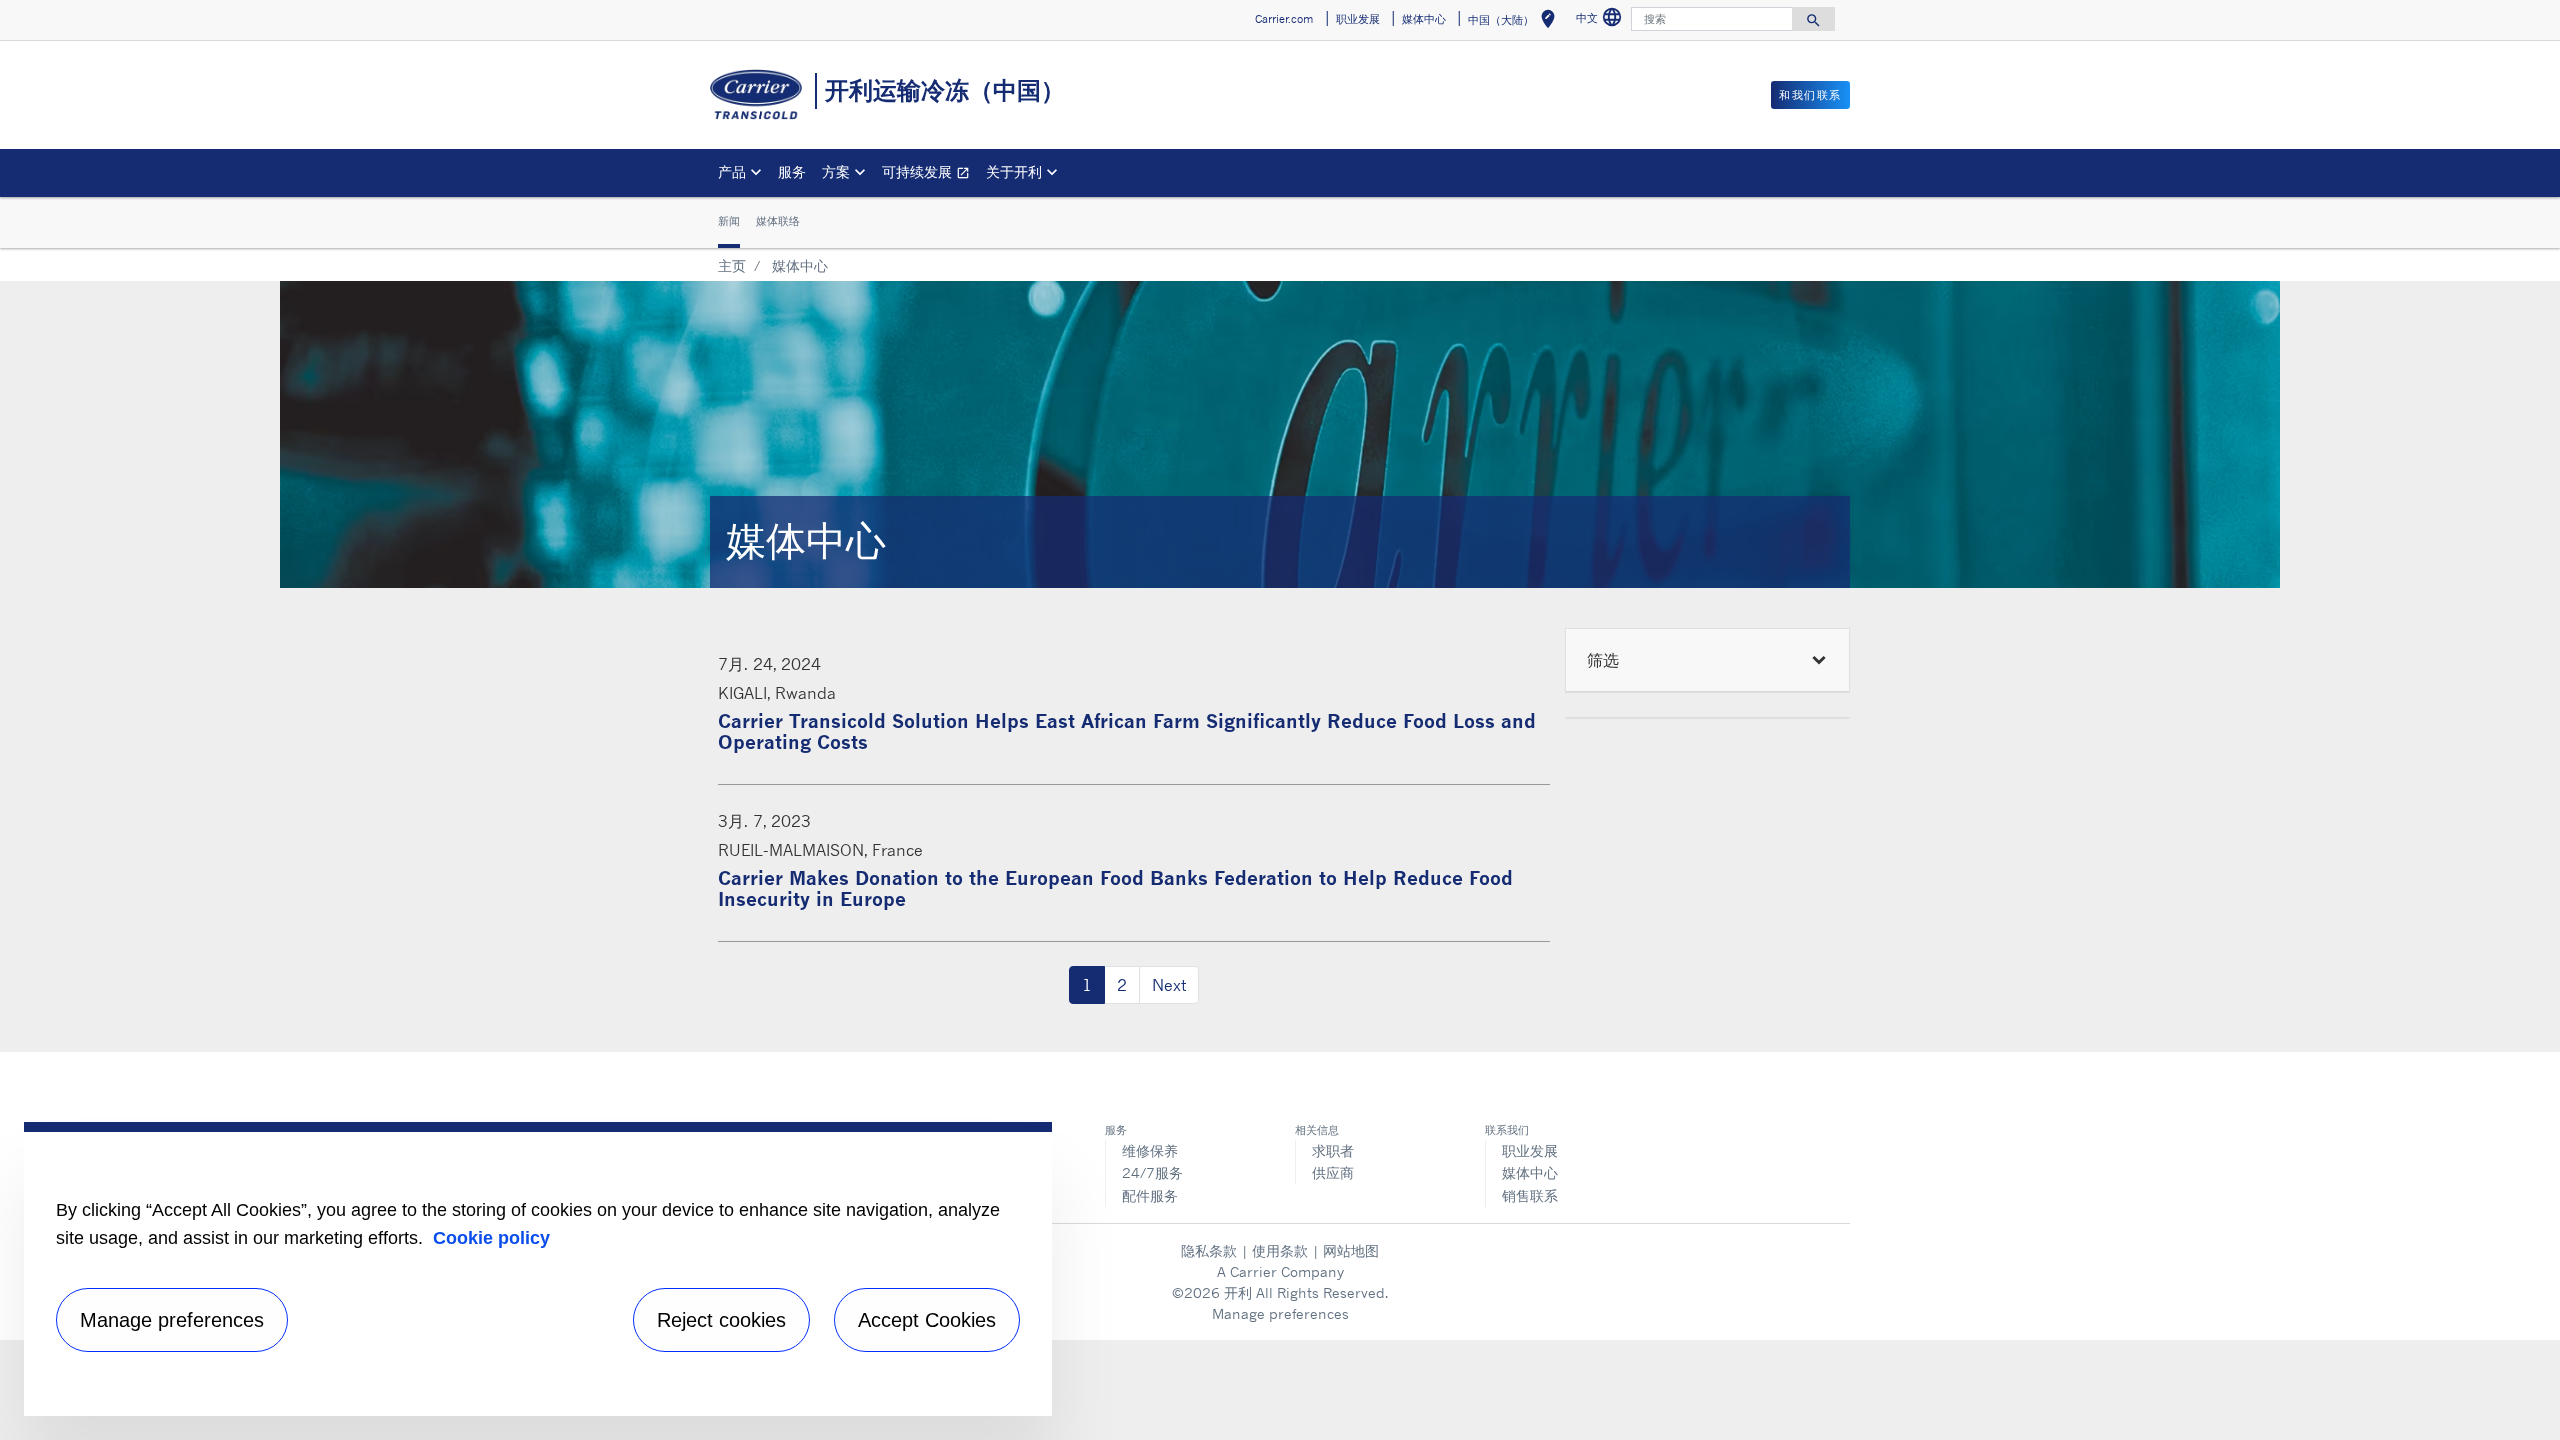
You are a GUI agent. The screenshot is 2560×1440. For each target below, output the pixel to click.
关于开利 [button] (1014, 171)
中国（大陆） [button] (1515, 22)
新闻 (729, 221)
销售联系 (1530, 1195)
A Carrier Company (1280, 1271)
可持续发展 (930, 174)
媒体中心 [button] (1424, 19)
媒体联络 (778, 221)
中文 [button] (1601, 20)
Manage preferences (1280, 1313)
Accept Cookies (927, 1320)
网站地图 (1351, 1250)
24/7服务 (1152, 1172)
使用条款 (1280, 1250)
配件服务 (1150, 1195)
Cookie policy (491, 1238)
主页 (732, 265)
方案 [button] (836, 171)
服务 (792, 171)
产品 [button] (732, 171)
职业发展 (1530, 1150)
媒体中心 (1530, 1172)
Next (1169, 985)
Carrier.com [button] (1284, 19)
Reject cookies (721, 1320)
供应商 (1333, 1172)
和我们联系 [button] (1810, 95)
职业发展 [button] (1358, 19)
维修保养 (1150, 1150)
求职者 (1333, 1150)
